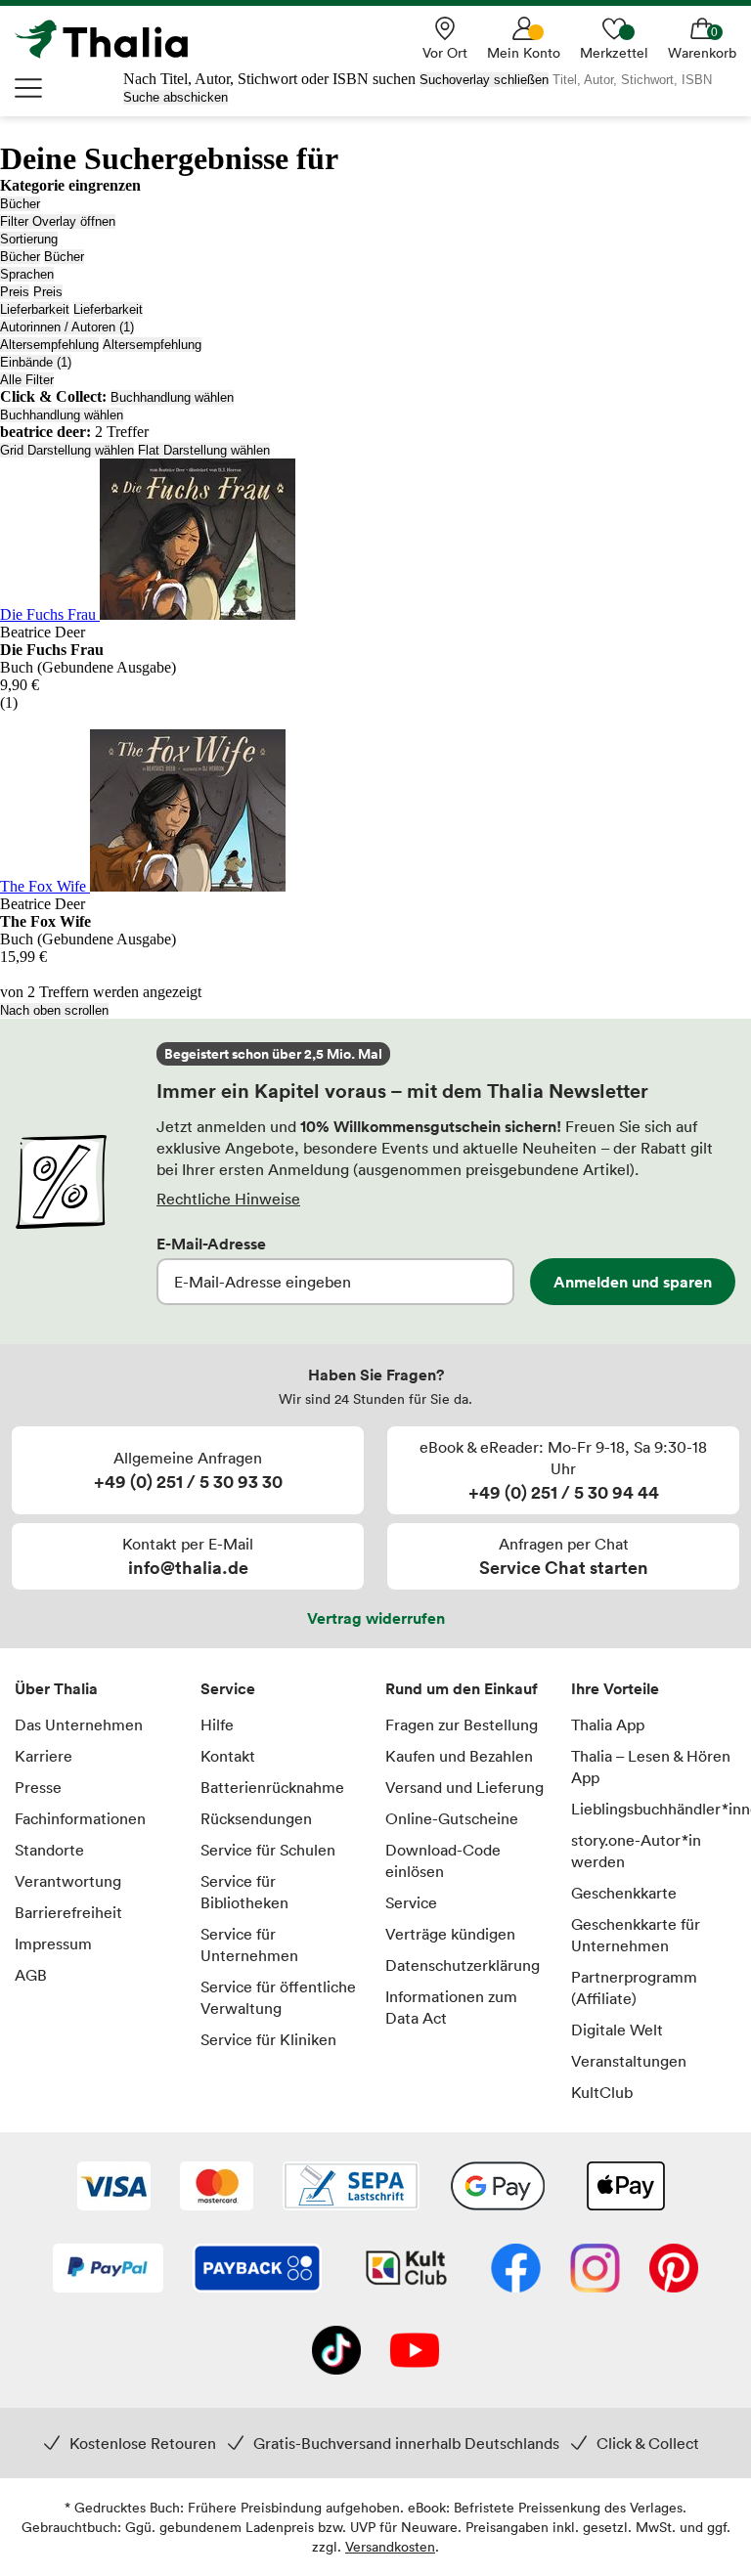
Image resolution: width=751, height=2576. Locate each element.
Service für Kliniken (268, 2039)
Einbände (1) (36, 362)
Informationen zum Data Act (451, 2007)
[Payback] (257, 2270)
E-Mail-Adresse (211, 1244)
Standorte (49, 1850)
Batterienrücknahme (272, 1787)
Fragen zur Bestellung (462, 1725)
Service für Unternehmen (249, 1944)
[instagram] (595, 2270)
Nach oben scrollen (54, 1010)
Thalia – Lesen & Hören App (651, 1767)
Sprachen (27, 274)
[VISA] (114, 2188)
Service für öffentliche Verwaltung (278, 1997)
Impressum (53, 1943)
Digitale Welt (617, 2030)
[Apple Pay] (625, 2188)
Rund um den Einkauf (462, 1688)
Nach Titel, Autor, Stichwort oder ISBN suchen (269, 79)
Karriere (44, 1756)
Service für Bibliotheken (244, 1892)
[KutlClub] (406, 2270)
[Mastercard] (217, 2188)
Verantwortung (68, 1881)
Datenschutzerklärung (463, 1965)
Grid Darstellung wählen (67, 450)
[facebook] (516, 2270)
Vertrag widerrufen (376, 1618)
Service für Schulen (268, 1850)
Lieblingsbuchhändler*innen (654, 1809)
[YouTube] (415, 2352)
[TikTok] (336, 2352)
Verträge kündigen (450, 1934)
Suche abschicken (176, 97)
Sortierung (29, 239)
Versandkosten (390, 2546)
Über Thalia (56, 1688)
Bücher (20, 204)
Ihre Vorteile (615, 1688)
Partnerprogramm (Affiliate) (634, 1987)
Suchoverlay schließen (484, 80)
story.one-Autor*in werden (636, 1851)
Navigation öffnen (29, 88)
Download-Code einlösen (443, 1860)
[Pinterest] (674, 2270)
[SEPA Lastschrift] (351, 2188)
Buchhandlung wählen (172, 397)
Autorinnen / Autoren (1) (67, 327)
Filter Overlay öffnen (58, 221)
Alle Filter (27, 380)
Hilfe (217, 1725)
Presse (38, 1787)
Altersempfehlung (49, 345)
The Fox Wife (45, 886)
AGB (31, 1975)
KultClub (602, 2092)
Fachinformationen (80, 1818)
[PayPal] (108, 2270)
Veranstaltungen (629, 2061)
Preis (15, 292)
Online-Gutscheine (452, 1818)
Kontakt (228, 1756)
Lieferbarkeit (35, 309)
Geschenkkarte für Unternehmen (636, 1935)
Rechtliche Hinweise (228, 1199)
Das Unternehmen (79, 1725)
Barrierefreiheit (68, 1912)
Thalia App (608, 1725)
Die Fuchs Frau (50, 614)
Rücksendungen (256, 1818)
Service (228, 1688)
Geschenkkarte (624, 1893)
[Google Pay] (498, 2188)
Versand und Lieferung (464, 1787)
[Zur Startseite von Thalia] (112, 39)
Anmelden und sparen (633, 1282)
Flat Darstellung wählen (204, 450)
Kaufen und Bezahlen (459, 1756)
